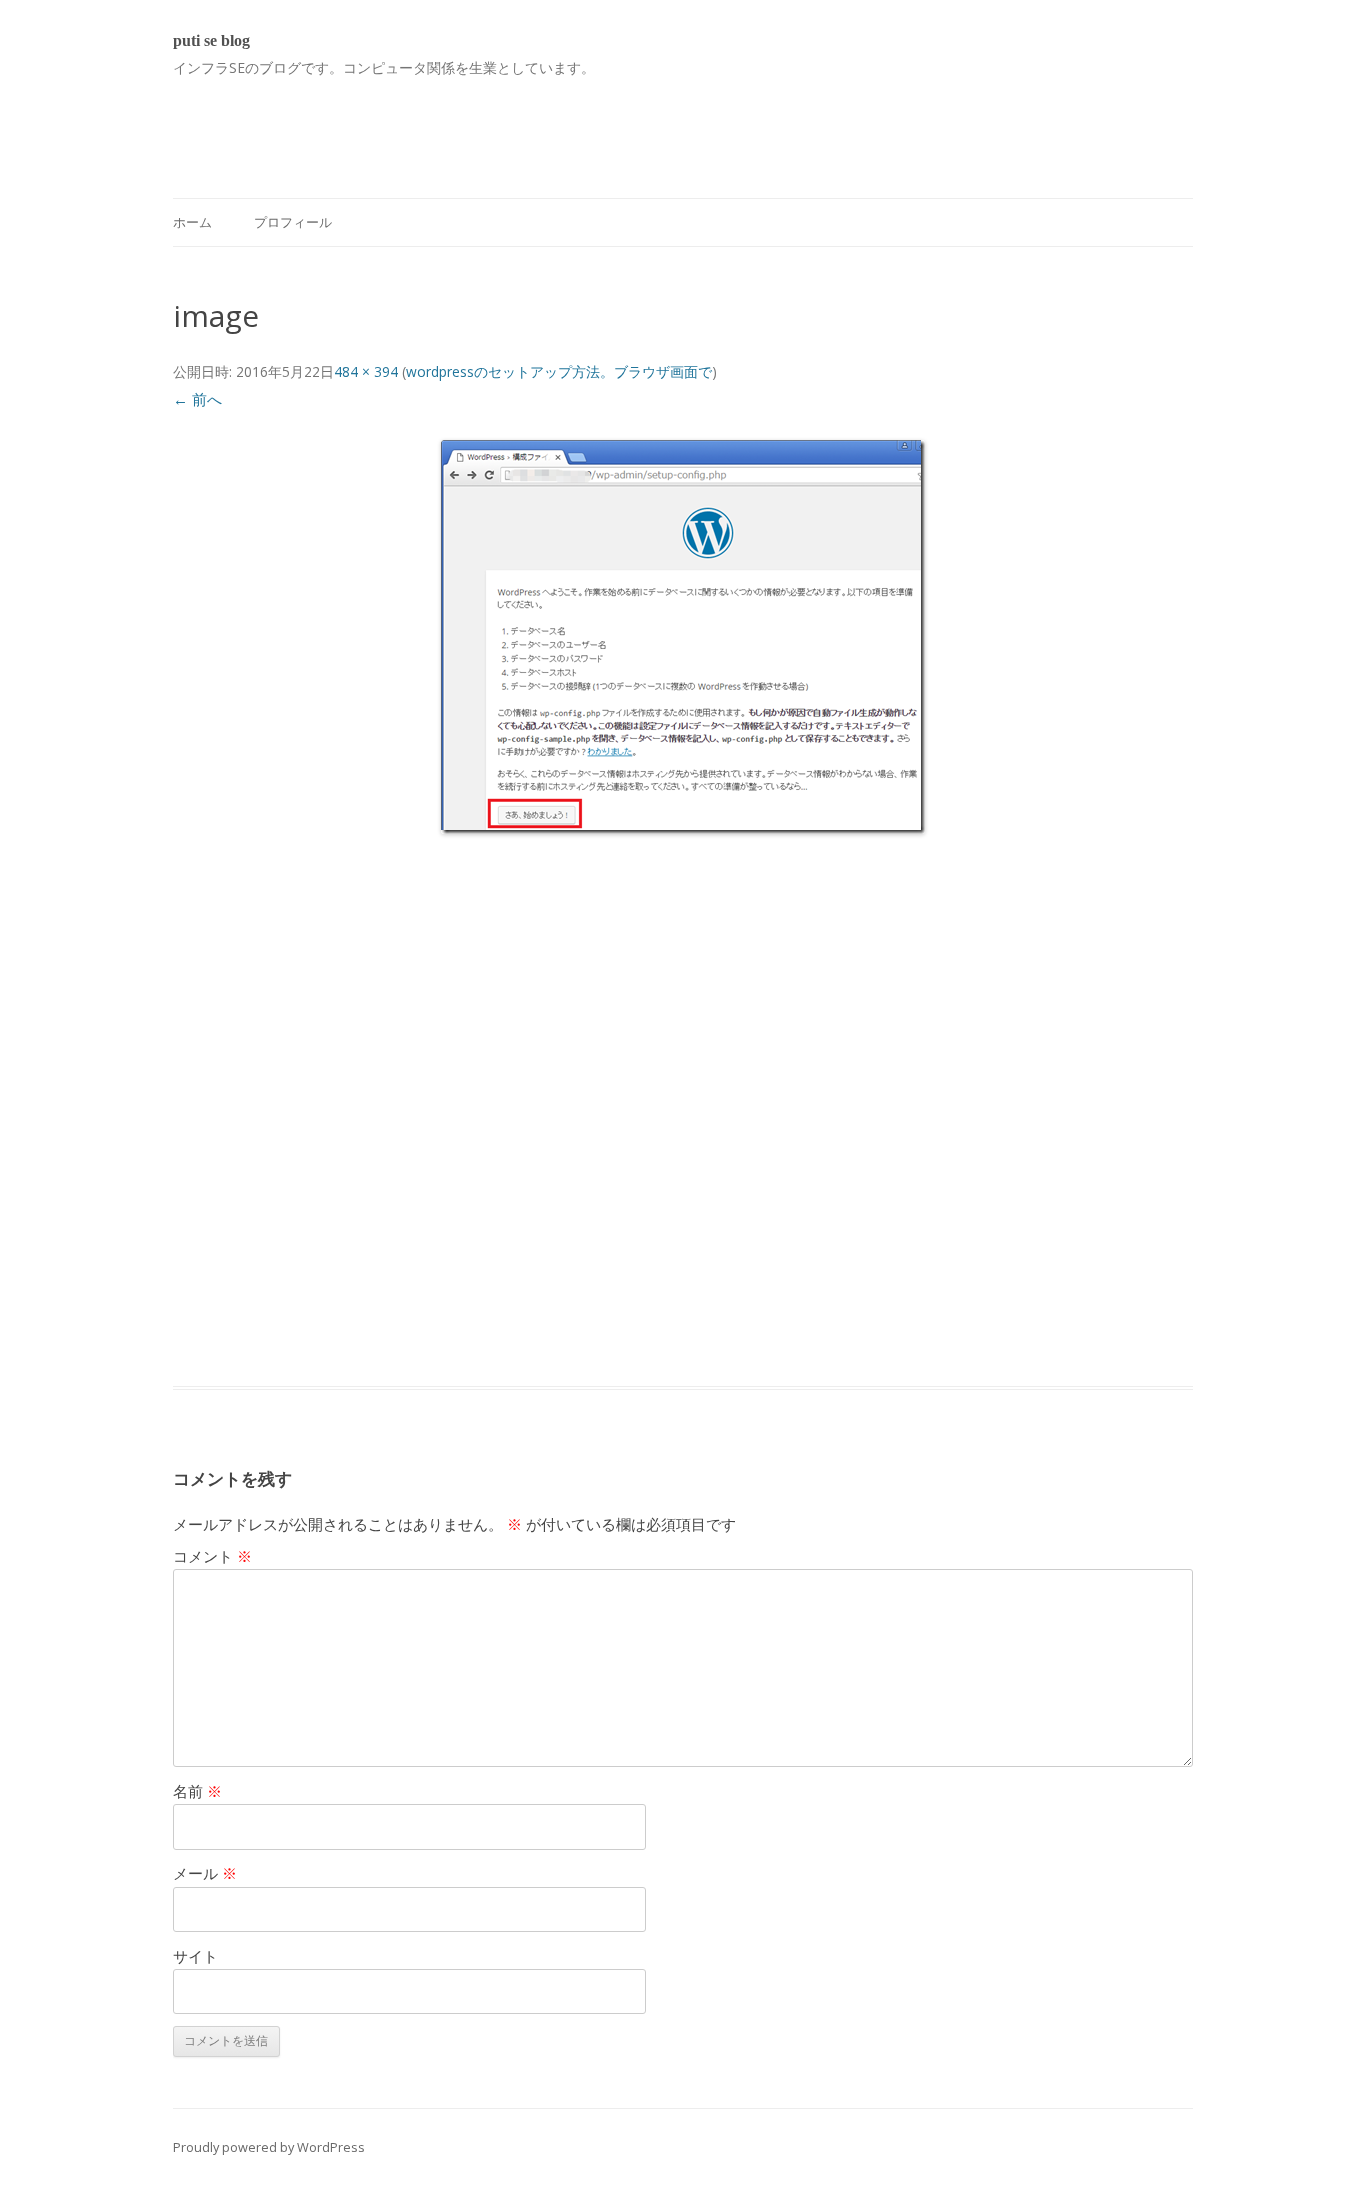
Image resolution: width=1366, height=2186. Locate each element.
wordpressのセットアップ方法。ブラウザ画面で (559, 371)
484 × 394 (366, 371)
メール (205, 1873)
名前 (197, 1791)
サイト (195, 1956)
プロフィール (293, 222)
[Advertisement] (537, 126)
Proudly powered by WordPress (269, 2147)
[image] (683, 637)
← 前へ (197, 399)
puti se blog (211, 40)
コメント (212, 1556)
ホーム (192, 222)
